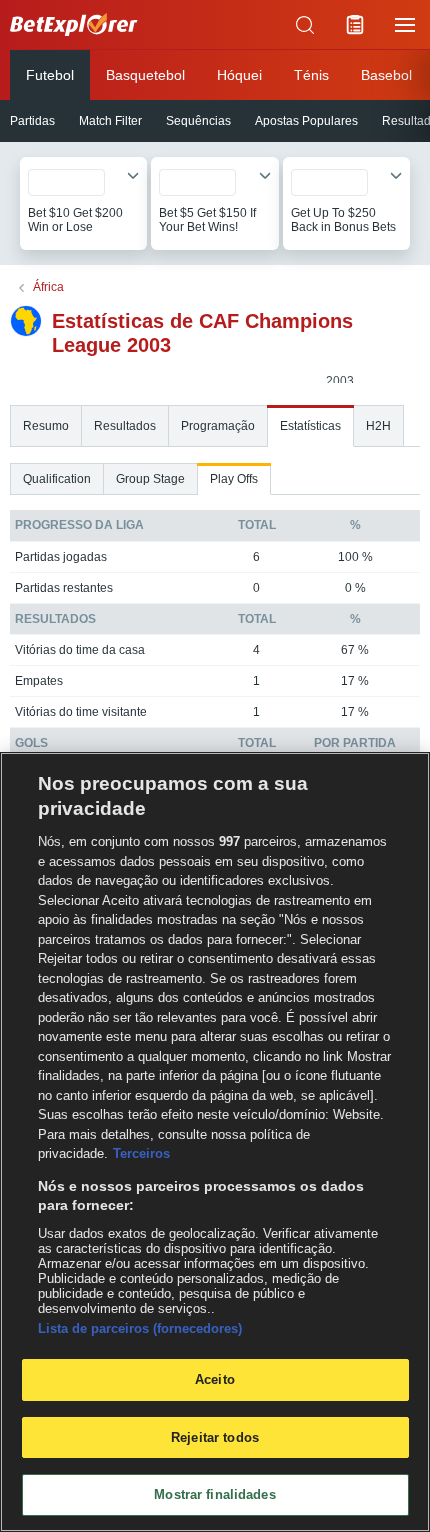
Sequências (198, 121)
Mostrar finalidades (214, 1494)
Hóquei (239, 75)
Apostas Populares (306, 121)
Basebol (386, 75)
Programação (218, 426)
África (48, 287)
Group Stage (150, 479)
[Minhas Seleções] (355, 25)
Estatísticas (310, 426)
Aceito (215, 1379)
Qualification (57, 479)
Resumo (46, 426)
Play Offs (234, 479)
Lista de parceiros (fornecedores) (140, 1328)
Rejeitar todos (215, 1437)
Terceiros (141, 1153)
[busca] (305, 25)
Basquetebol (145, 75)
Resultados (125, 426)
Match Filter (110, 121)
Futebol (50, 75)
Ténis (311, 75)
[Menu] (405, 25)
